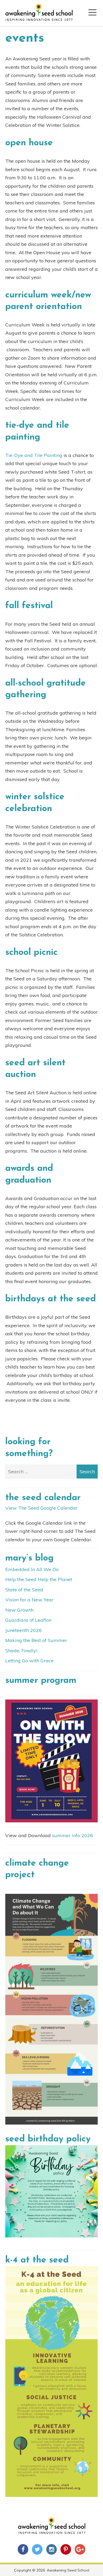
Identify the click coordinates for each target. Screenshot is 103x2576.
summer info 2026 (72, 1835)
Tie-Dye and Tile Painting (34, 455)
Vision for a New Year (29, 1600)
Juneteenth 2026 (24, 1630)
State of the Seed (24, 1590)
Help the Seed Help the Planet (39, 1579)
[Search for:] (51, 1472)
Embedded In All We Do (32, 1569)
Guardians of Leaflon (28, 1620)
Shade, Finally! (21, 1651)
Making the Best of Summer (36, 1640)
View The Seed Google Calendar (41, 1508)
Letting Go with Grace (29, 1661)
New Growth (19, 1610)
